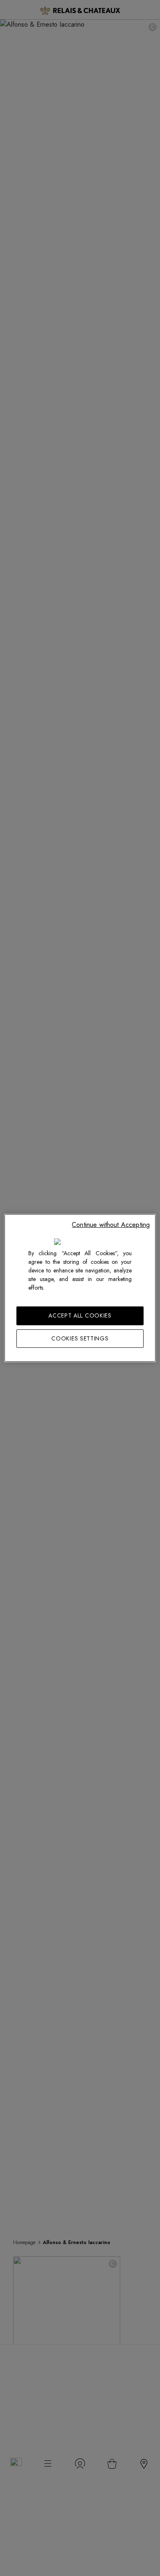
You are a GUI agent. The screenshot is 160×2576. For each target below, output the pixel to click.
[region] (80, 1288)
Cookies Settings (80, 1338)
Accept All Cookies (80, 1315)
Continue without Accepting (111, 1225)
